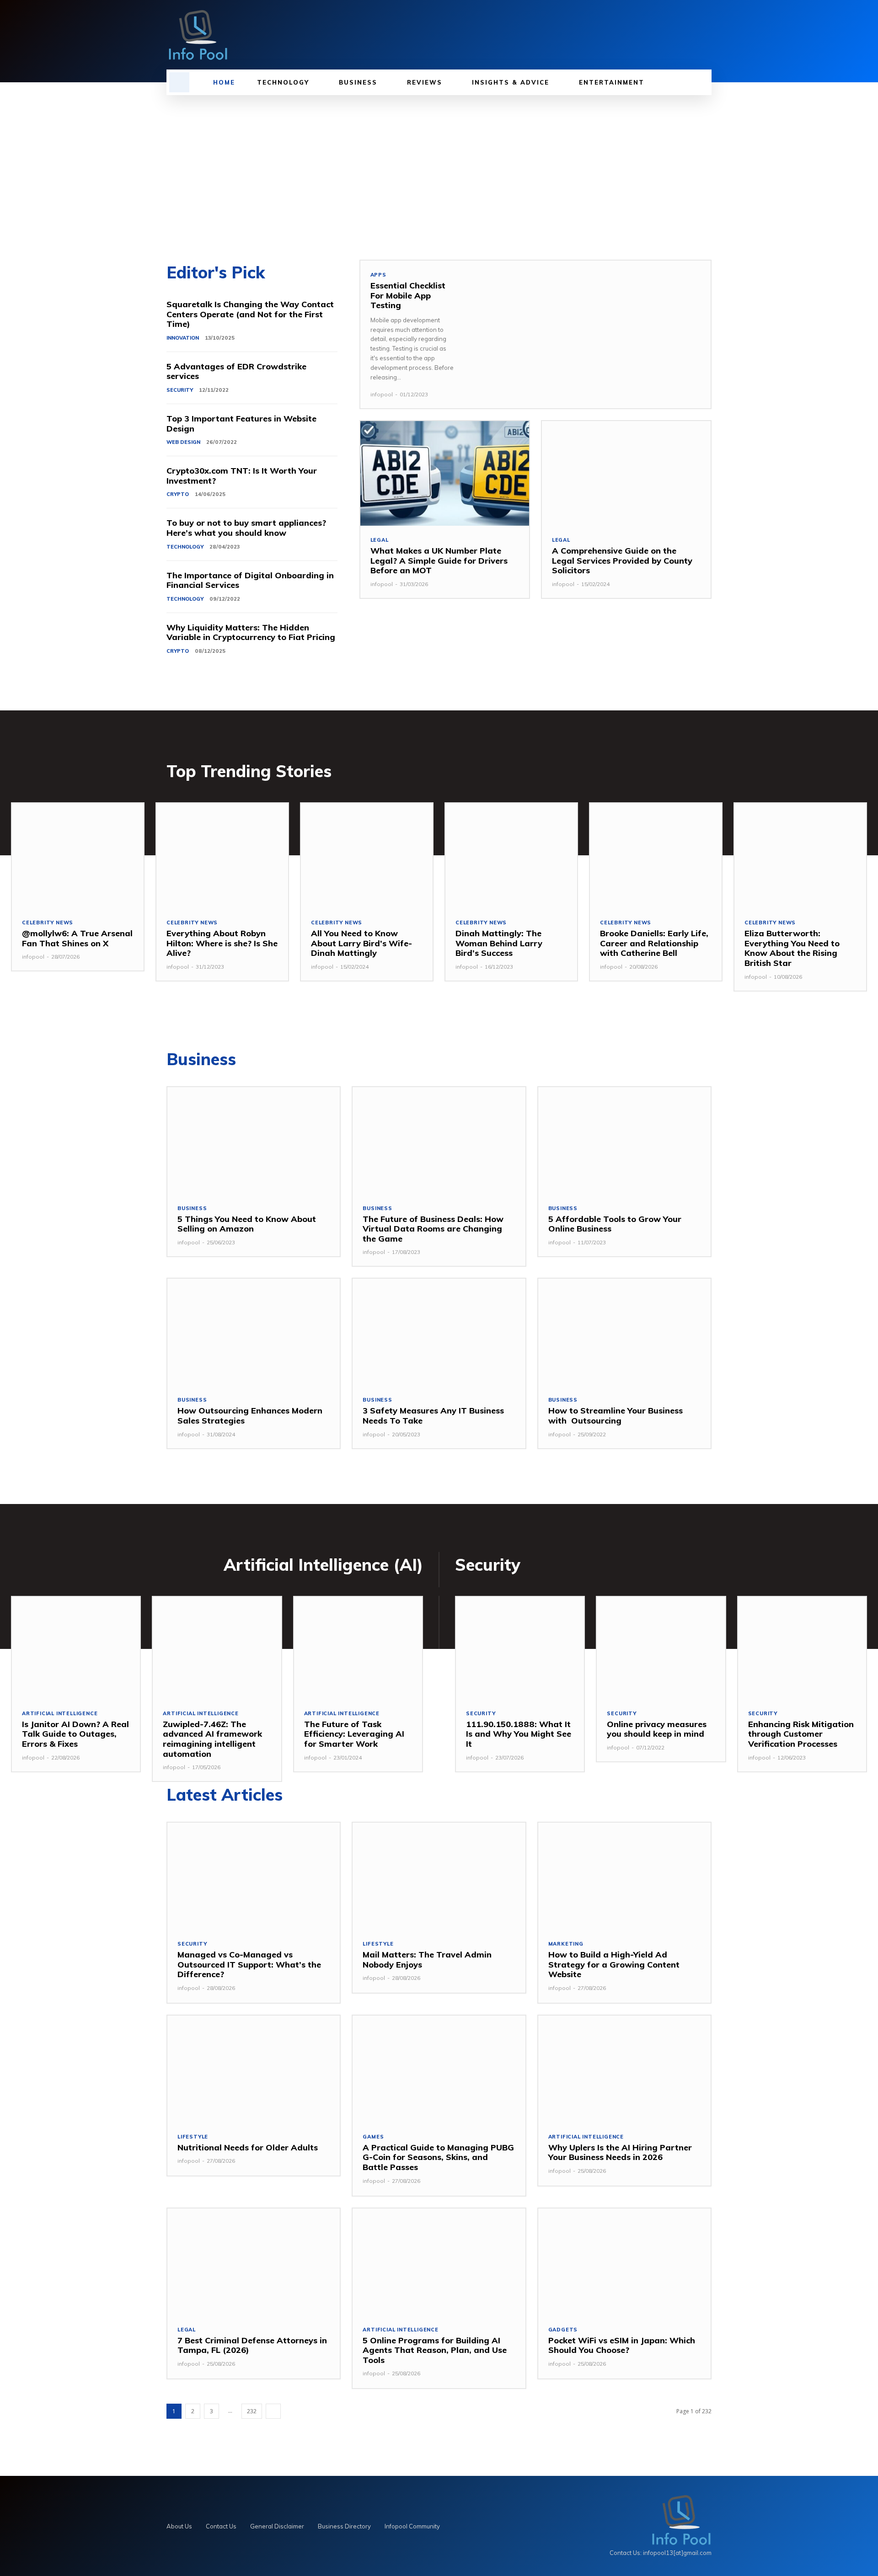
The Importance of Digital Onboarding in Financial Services (250, 580)
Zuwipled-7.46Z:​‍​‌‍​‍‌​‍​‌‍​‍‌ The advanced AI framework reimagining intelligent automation (212, 1739)
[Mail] (675, 35)
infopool (382, 394)
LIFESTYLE (378, 1944)
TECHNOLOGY (185, 547)
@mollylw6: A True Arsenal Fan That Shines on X (77, 938)
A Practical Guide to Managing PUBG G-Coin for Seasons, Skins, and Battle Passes (438, 2157)
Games (373, 2137)
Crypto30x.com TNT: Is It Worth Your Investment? (242, 476)
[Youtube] (706, 35)
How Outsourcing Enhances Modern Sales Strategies (250, 1416)
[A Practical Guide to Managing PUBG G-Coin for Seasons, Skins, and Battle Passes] (439, 2069)
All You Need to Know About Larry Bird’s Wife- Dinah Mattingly (363, 943)
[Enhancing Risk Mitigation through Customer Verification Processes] (802, 1648)
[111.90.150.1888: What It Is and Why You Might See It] (520, 1648)
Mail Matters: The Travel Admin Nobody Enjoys (427, 1960)
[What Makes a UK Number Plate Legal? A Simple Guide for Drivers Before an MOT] (445, 473)
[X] (691, 35)
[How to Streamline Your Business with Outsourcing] (624, 1332)
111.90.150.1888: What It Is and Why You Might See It (519, 1734)
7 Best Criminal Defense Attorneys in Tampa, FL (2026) (252, 2345)
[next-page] (273, 2411)
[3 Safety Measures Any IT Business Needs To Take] (439, 1332)
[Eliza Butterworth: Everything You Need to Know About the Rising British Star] (800, 856)
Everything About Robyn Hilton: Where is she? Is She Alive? (222, 943)
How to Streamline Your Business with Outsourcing (616, 1416)
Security (180, 390)
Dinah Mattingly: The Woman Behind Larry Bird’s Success (499, 943)
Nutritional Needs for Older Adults (248, 2147)
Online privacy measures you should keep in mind (657, 1729)
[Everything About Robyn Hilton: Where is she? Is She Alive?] (222, 856)
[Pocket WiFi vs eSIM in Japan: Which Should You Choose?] (624, 2262)
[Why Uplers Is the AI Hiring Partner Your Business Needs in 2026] (624, 2069)
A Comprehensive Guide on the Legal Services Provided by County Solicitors (622, 560)
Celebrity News (48, 923)
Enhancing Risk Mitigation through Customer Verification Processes (801, 1734)
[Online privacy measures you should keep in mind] (661, 1648)
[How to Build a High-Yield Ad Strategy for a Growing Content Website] (624, 1876)
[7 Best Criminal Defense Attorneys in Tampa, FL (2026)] (254, 2262)
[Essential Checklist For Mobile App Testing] (588, 332)
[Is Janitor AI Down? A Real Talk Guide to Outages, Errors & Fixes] (76, 1648)
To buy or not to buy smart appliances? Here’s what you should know (246, 528)
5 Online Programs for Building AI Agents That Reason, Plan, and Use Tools (435, 2350)
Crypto (178, 494)
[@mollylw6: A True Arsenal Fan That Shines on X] (78, 856)
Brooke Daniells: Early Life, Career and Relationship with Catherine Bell (654, 943)
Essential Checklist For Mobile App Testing (408, 295)
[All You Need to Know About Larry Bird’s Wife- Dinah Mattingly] (367, 856)
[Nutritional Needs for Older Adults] (254, 2069)
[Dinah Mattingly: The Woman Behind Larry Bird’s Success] (511, 856)
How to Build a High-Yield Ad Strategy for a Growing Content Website (614, 1964)
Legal (380, 540)
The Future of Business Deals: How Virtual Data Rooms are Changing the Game (433, 1229)
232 (252, 2411)
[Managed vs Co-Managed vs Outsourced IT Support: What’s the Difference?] (254, 1876)
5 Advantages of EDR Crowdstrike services (236, 371)
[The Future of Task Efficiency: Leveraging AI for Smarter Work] (358, 1648)
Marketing (566, 1944)
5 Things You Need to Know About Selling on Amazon (247, 1224)
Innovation (183, 338)
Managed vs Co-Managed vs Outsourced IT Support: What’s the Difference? (249, 1964)
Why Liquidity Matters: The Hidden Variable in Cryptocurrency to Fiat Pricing (251, 632)
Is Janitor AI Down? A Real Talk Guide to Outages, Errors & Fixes (75, 1734)
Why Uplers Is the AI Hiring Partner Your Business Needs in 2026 (620, 2152)
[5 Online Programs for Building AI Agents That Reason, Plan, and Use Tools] (439, 2262)
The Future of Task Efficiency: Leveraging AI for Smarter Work (354, 1734)
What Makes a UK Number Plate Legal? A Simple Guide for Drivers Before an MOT (439, 560)
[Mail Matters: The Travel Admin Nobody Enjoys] (439, 1876)
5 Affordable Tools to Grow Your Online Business (615, 1224)
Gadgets (563, 2330)
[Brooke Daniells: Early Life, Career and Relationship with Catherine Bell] (656, 856)
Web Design (183, 442)
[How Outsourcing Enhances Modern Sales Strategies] (254, 1332)
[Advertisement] (439, 164)
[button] (179, 82)
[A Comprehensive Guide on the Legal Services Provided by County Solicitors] (626, 473)
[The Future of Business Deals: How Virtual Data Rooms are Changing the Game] (439, 1141)
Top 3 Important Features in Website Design (241, 424)
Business (192, 1208)
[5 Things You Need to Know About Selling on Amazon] (254, 1141)
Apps (378, 275)
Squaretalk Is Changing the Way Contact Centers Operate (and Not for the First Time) (250, 314)
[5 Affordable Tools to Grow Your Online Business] (624, 1141)
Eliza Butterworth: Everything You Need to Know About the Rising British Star (792, 948)
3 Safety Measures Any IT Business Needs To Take (433, 1416)
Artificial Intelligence (60, 1714)
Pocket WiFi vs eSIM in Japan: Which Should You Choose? (622, 2345)
